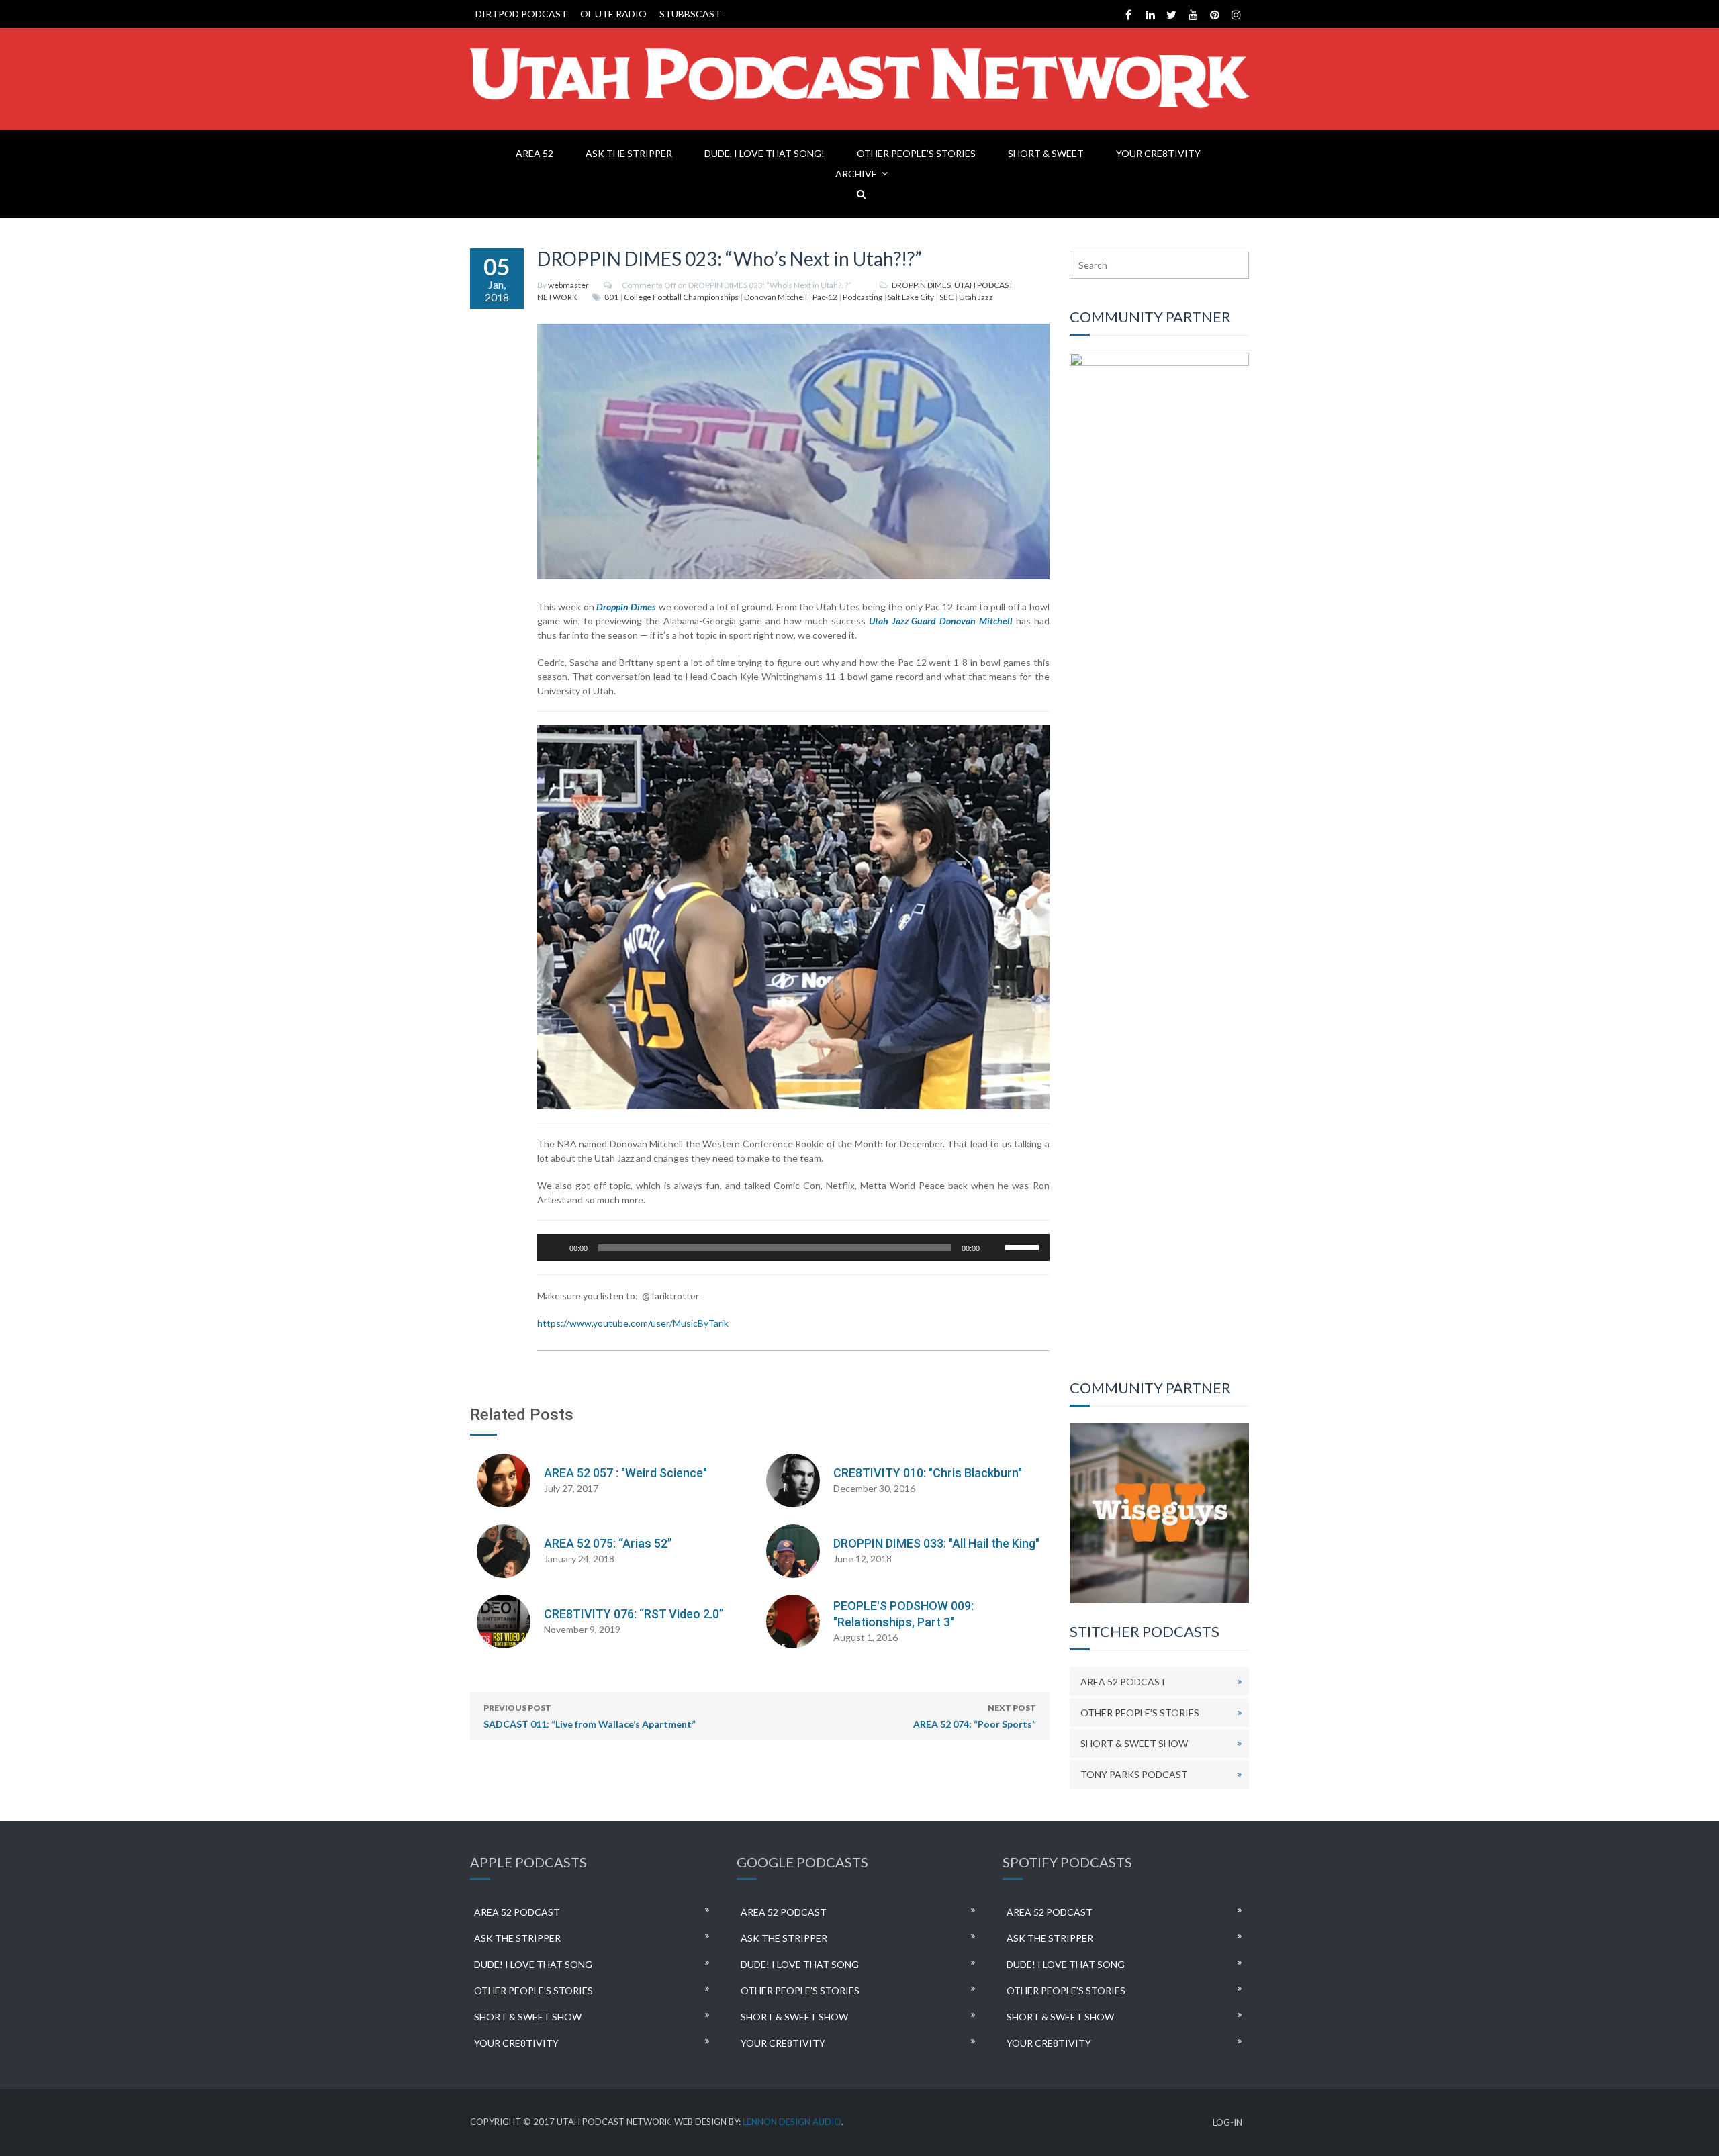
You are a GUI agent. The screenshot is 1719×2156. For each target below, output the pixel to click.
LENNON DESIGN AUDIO (792, 2122)
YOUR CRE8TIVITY (1158, 153)
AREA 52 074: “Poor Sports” (975, 1716)
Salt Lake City (911, 297)
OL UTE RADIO (613, 14)
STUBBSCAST (690, 14)
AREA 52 (535, 153)
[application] (793, 1248)
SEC (946, 297)
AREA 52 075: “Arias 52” (608, 1543)
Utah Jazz (976, 297)
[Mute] (994, 1248)
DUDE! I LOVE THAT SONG (533, 1964)
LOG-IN (1227, 2123)
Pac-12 (825, 297)
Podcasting (863, 297)
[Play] (555, 1248)
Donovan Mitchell (776, 297)
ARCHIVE (856, 174)
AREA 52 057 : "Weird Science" (625, 1473)
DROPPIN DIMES (921, 285)
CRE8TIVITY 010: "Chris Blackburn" (928, 1473)
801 (611, 297)
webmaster (568, 285)
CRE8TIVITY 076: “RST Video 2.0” (634, 1614)
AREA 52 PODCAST (1123, 1682)
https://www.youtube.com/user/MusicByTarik (633, 1323)
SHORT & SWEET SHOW (1134, 1743)
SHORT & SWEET (1046, 153)
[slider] (1024, 1246)
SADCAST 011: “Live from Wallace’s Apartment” (590, 1716)
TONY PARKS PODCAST (1134, 1774)
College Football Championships (681, 297)
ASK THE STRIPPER (629, 153)
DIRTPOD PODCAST (521, 14)
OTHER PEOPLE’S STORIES (916, 153)
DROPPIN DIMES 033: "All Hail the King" (936, 1543)
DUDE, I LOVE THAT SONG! (764, 153)
